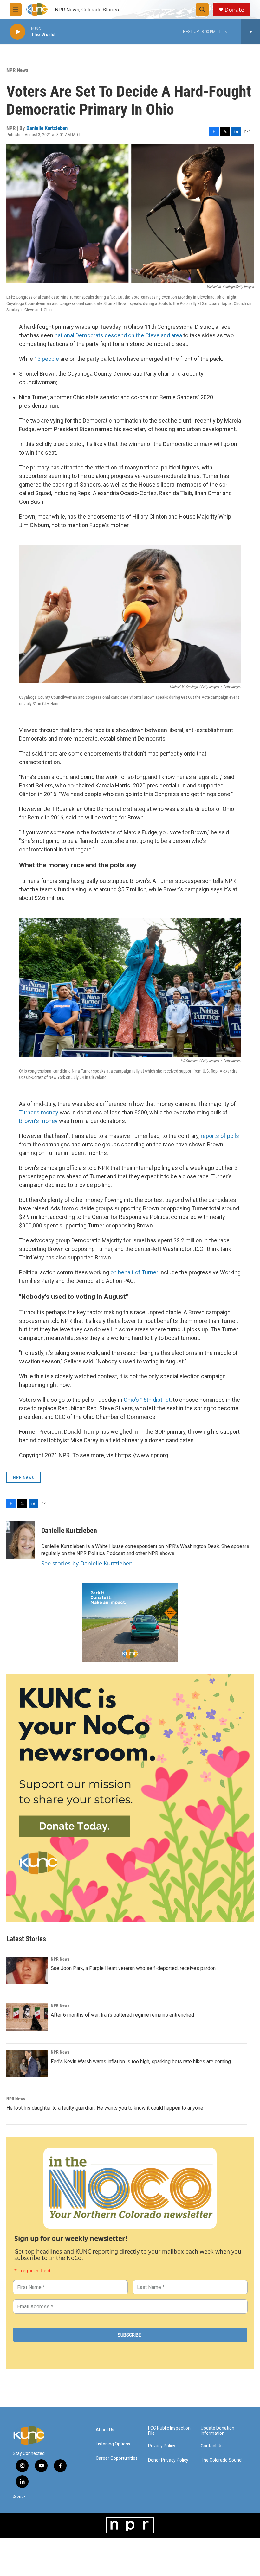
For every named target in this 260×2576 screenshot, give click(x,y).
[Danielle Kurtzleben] (21, 1540)
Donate (234, 10)
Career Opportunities (117, 2458)
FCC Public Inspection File (169, 2431)
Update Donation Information (218, 2431)
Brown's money (38, 1121)
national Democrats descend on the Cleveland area (118, 335)
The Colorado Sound (221, 2460)
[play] (17, 32)
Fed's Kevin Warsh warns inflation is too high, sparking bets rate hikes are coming (141, 2061)
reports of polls (220, 1136)
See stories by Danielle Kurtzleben (87, 1563)
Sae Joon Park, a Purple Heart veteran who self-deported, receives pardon (133, 1968)
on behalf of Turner (134, 1272)
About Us (105, 2430)
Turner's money (39, 1112)
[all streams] (251, 32)
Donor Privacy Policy (168, 2460)
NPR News (17, 70)
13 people (47, 359)
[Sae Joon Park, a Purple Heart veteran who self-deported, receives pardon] (27, 1970)
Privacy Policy (162, 2446)
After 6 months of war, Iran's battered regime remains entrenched (122, 2015)
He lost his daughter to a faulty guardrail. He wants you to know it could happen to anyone (105, 2108)
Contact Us (212, 2446)
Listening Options (113, 2444)
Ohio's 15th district (147, 1400)
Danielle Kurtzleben (47, 128)
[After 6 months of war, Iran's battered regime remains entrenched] (27, 2017)
